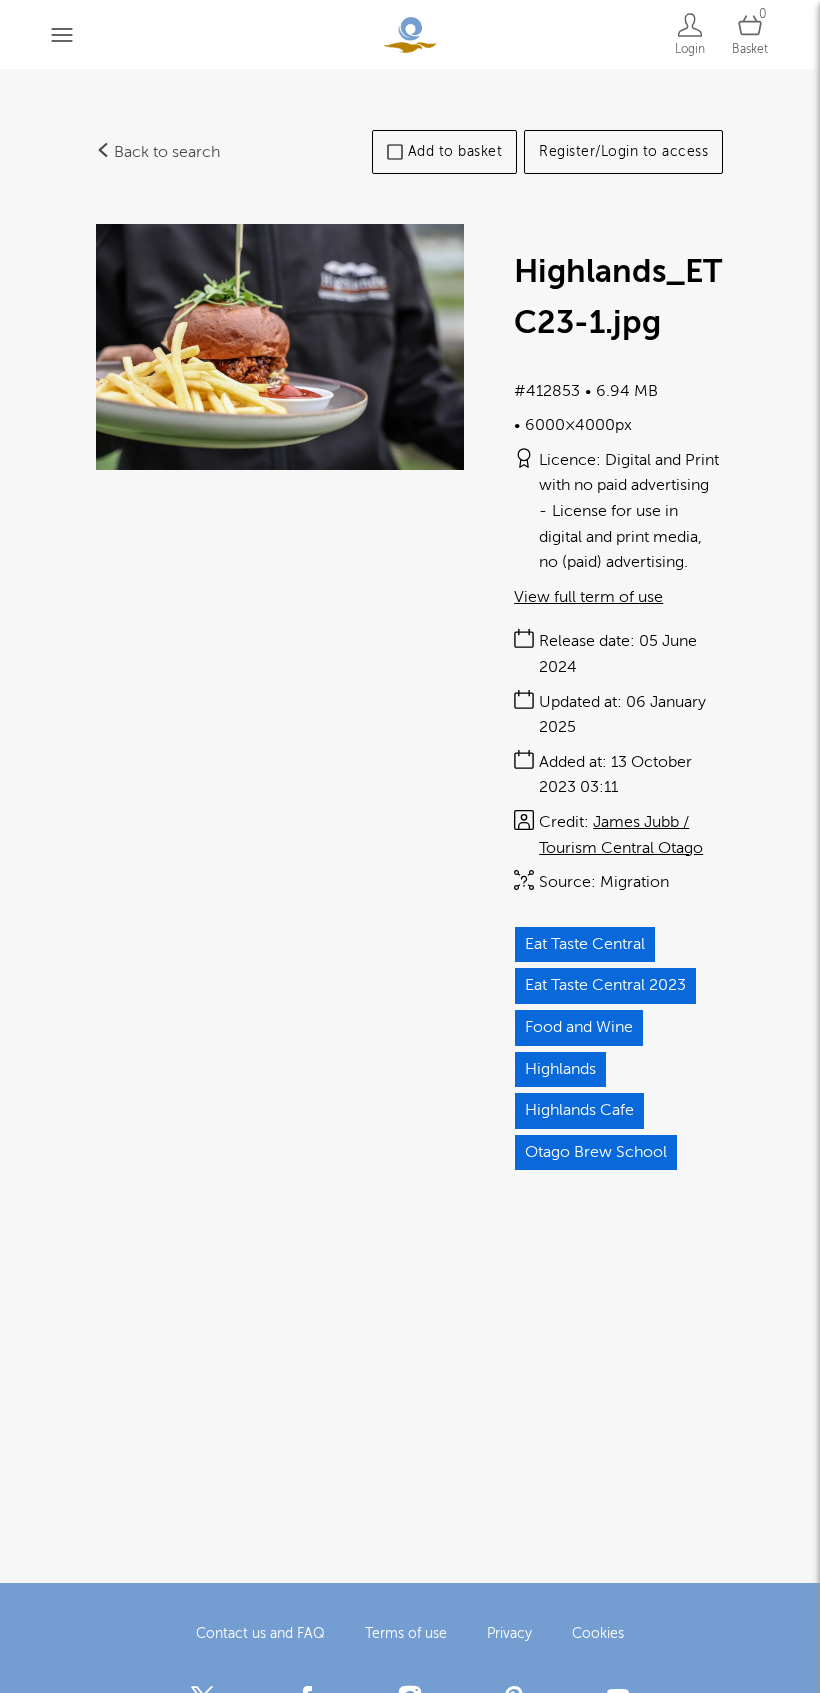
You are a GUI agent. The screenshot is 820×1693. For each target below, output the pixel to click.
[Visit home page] (409, 34)
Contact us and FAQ (260, 1633)
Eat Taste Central (585, 944)
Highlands (560, 1069)
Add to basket (455, 151)
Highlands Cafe (579, 1110)
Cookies (598, 1633)
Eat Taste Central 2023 (605, 985)
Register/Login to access (623, 151)
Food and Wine (579, 1027)
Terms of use (406, 1633)
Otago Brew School (596, 1152)
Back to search (165, 152)
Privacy (509, 1633)
